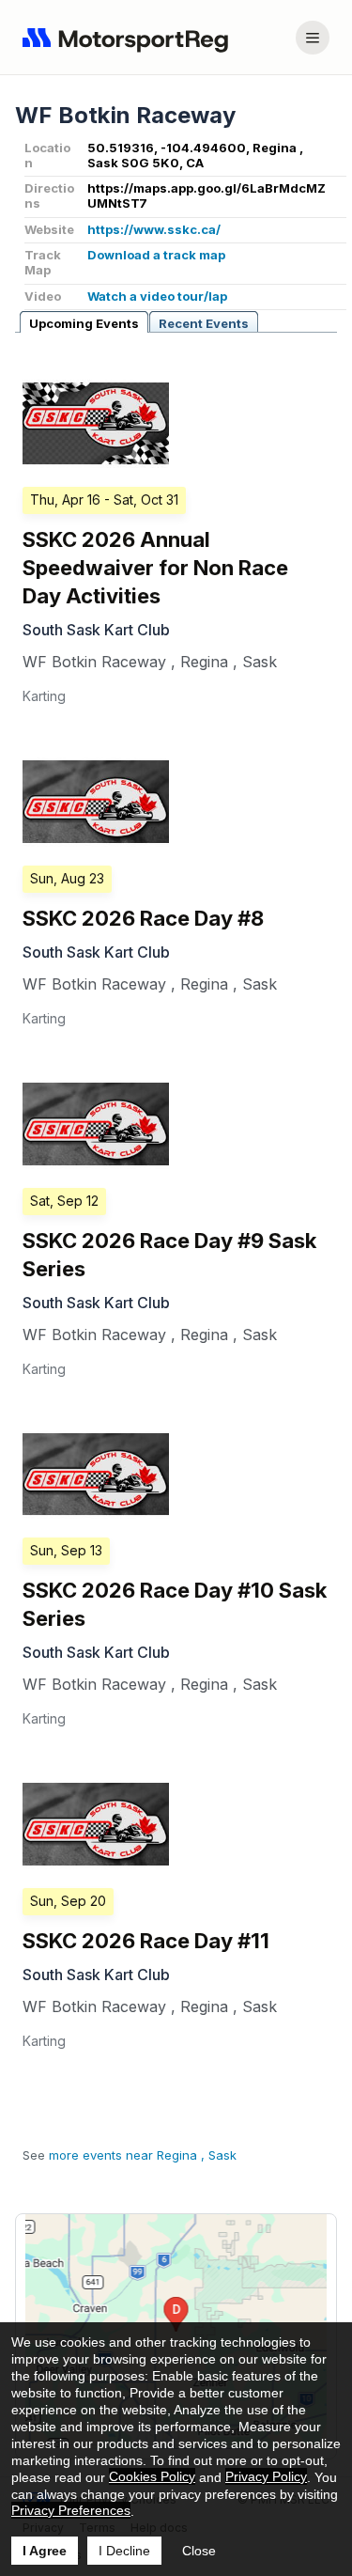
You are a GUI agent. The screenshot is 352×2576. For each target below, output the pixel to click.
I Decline (124, 2551)
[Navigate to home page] (130, 38)
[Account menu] (313, 38)
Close (199, 2551)
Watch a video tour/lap (157, 296)
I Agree (45, 2551)
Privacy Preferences (71, 2510)
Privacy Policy (266, 2476)
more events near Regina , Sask (143, 2155)
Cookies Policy (152, 2476)
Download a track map (156, 255)
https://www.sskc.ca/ (154, 229)
